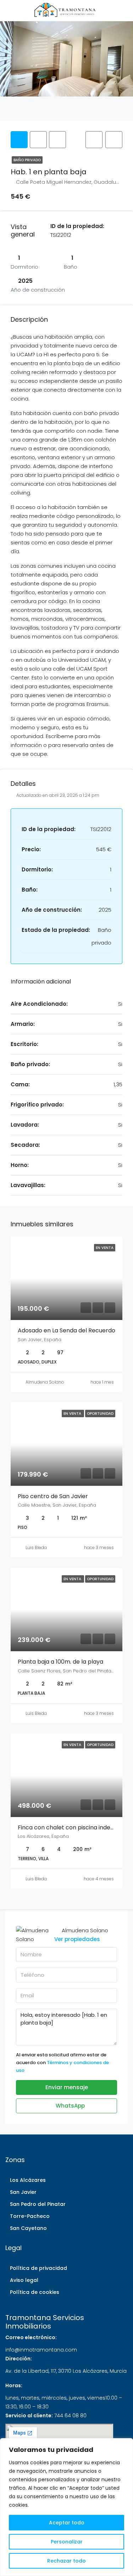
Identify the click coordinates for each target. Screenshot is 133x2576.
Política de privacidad (38, 2268)
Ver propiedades (77, 1939)
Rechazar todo (66, 2561)
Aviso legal (24, 2280)
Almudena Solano (45, 1382)
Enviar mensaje (67, 2087)
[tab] (19, 140)
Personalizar (67, 2542)
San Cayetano (28, 2228)
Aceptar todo (67, 2523)
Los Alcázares (28, 2180)
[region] (66, 2507)
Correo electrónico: (31, 2337)
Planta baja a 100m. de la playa (60, 1662)
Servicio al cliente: (29, 2416)
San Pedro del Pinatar (38, 2204)
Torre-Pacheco (30, 2216)
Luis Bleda (36, 1547)
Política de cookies (35, 2292)
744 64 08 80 (70, 2416)
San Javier (23, 2192)
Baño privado (27, 160)
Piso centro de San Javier (53, 1496)
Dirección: (19, 2359)
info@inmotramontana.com (41, 2350)
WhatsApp (70, 2106)
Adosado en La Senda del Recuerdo (66, 1330)
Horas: (14, 2385)
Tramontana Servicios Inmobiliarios (45, 2322)
